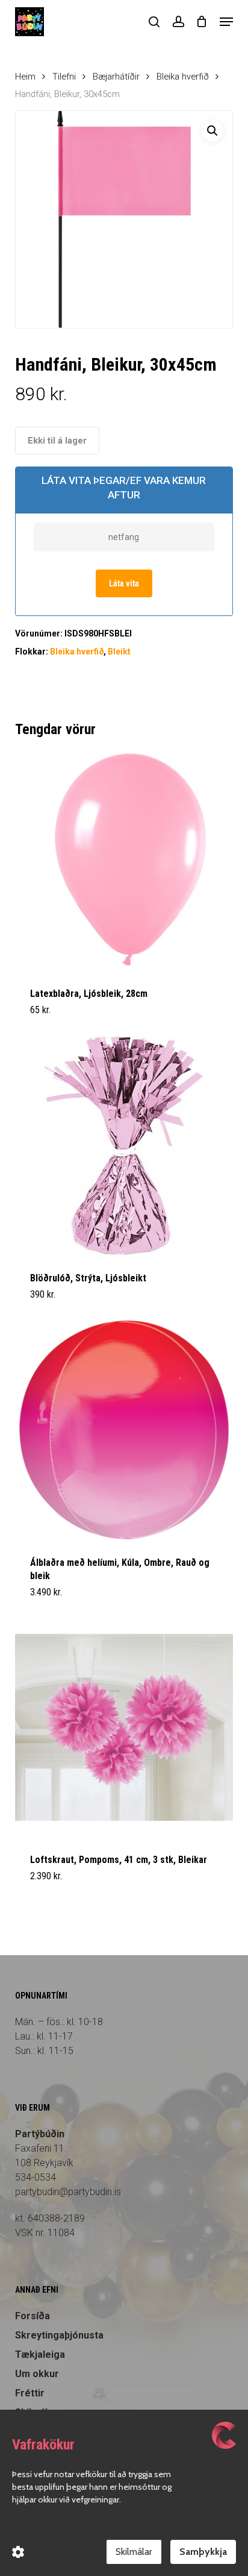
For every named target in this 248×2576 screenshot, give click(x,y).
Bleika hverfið (183, 77)
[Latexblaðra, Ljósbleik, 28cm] (124, 861)
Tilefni (64, 77)
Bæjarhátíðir (116, 77)
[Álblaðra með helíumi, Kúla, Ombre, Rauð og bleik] (124, 1430)
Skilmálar (134, 2552)
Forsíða (33, 2316)
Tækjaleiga (40, 2355)
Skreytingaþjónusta (59, 2335)
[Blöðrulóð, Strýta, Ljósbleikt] (124, 1145)
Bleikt (119, 652)
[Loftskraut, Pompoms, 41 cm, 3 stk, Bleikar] (124, 1728)
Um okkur (37, 2374)
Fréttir (30, 2393)
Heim (25, 77)
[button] (226, 22)
